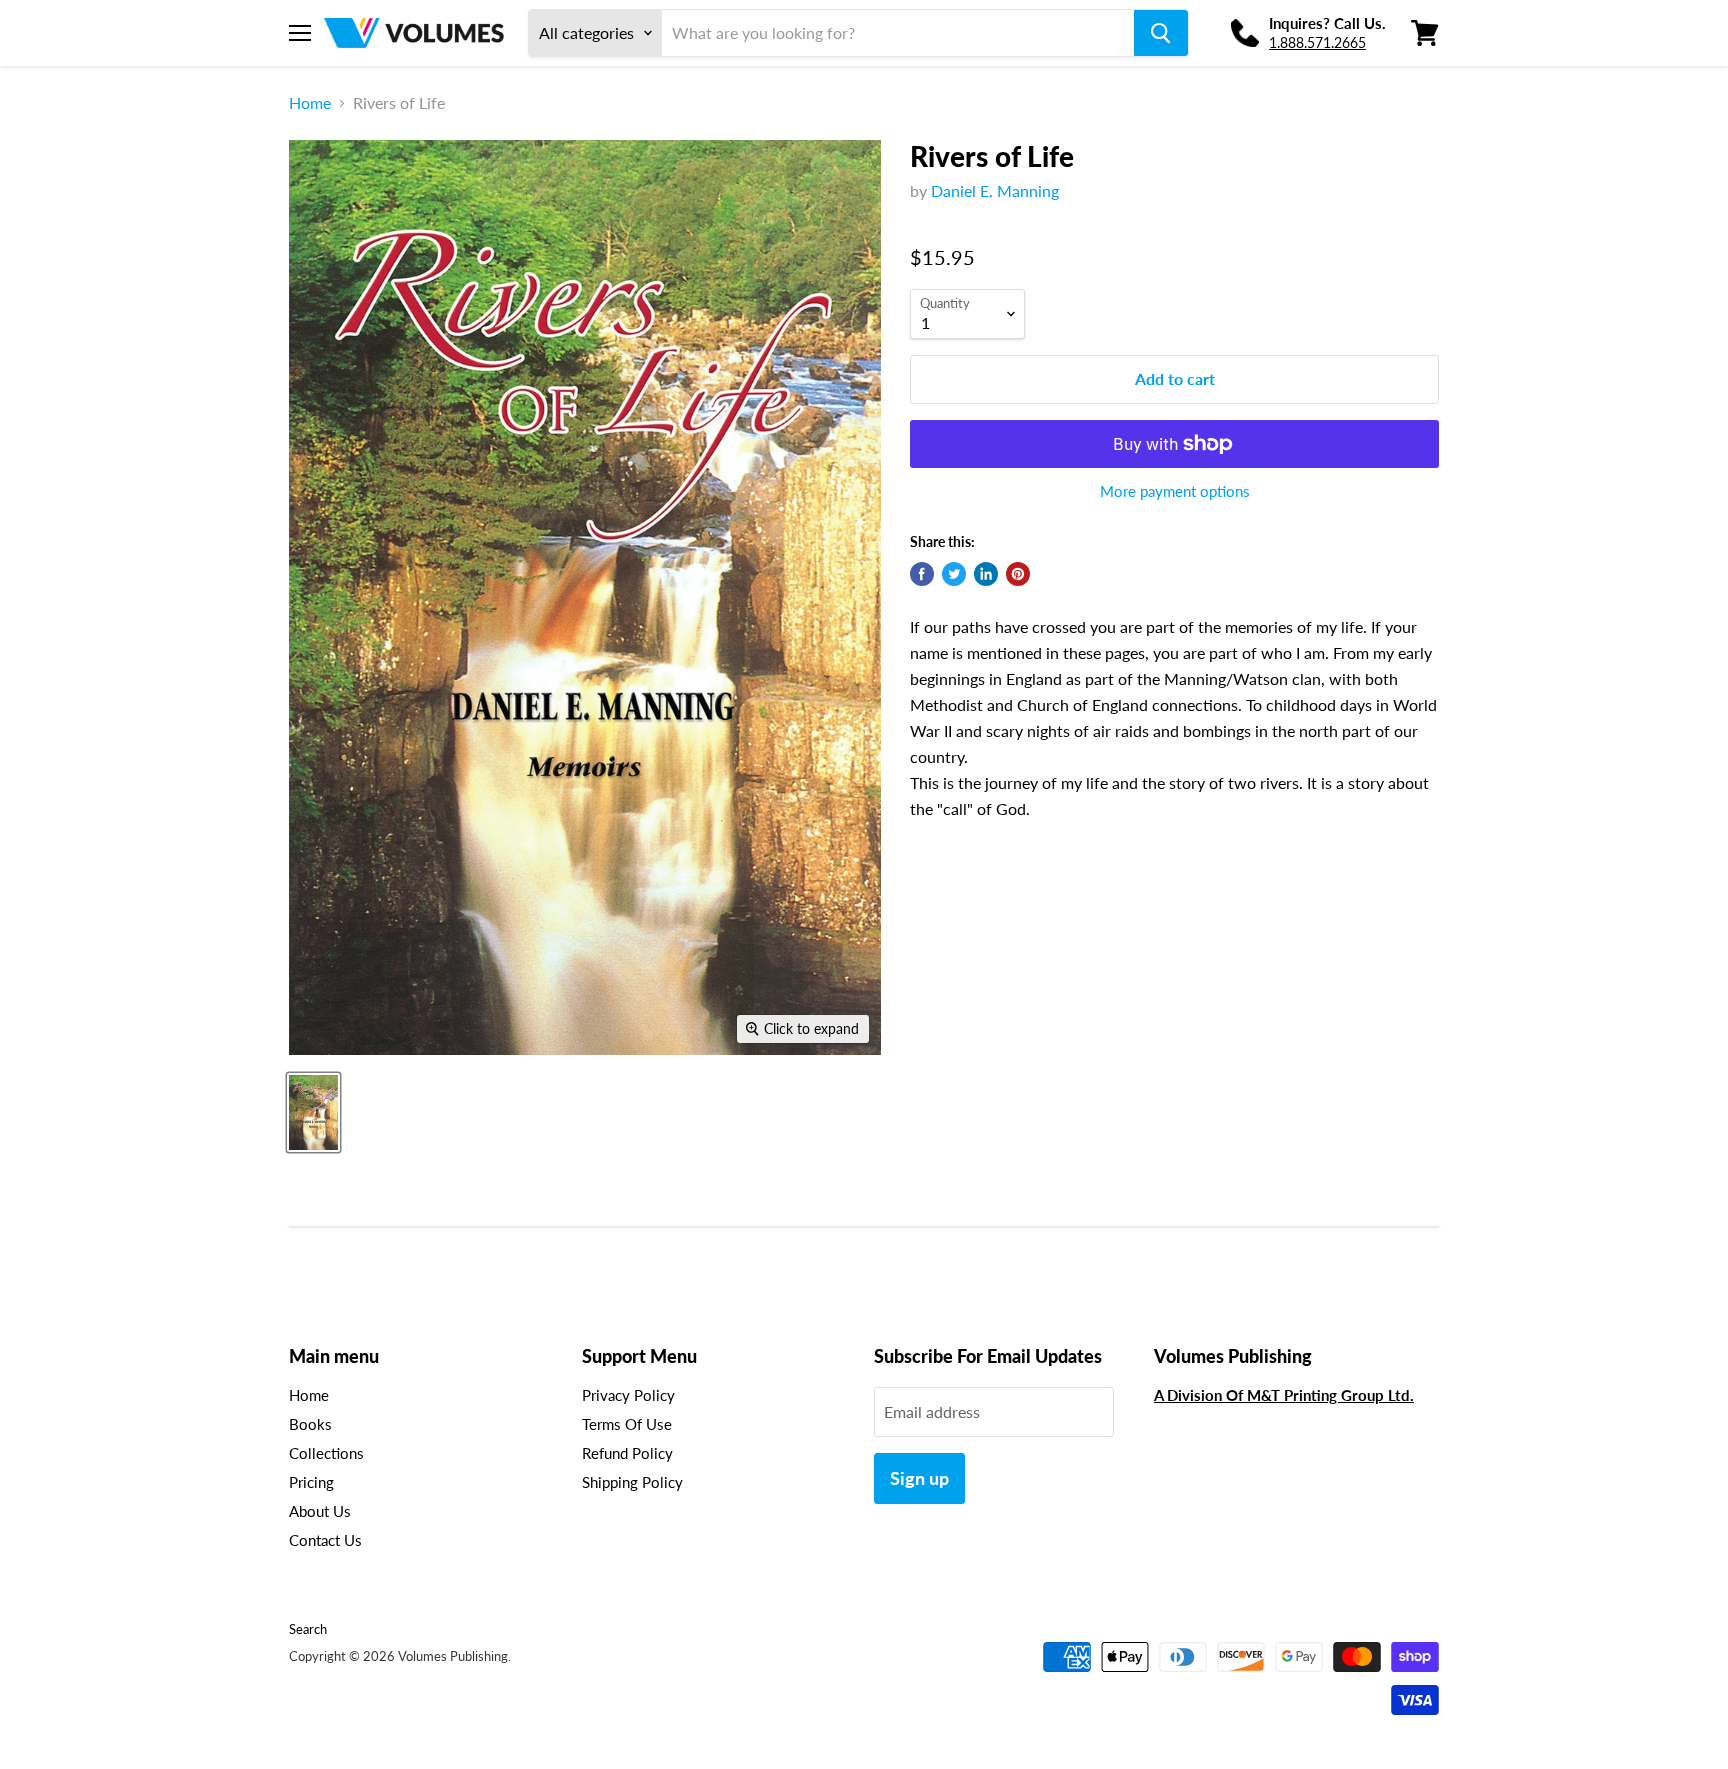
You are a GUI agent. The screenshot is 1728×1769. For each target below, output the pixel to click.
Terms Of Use (627, 1424)
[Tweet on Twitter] (954, 574)
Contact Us (325, 1540)
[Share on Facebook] (922, 574)
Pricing (311, 1482)
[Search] (1161, 33)
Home (310, 103)
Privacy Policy (628, 1395)
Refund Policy (627, 1453)
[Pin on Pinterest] (1018, 574)
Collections (326, 1453)
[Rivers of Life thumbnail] (313, 1112)
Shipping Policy (632, 1482)
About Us (320, 1511)
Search (308, 1629)
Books (310, 1424)
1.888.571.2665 (1317, 42)
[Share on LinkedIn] (986, 574)
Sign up (919, 1478)
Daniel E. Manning (995, 190)
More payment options (1175, 491)
